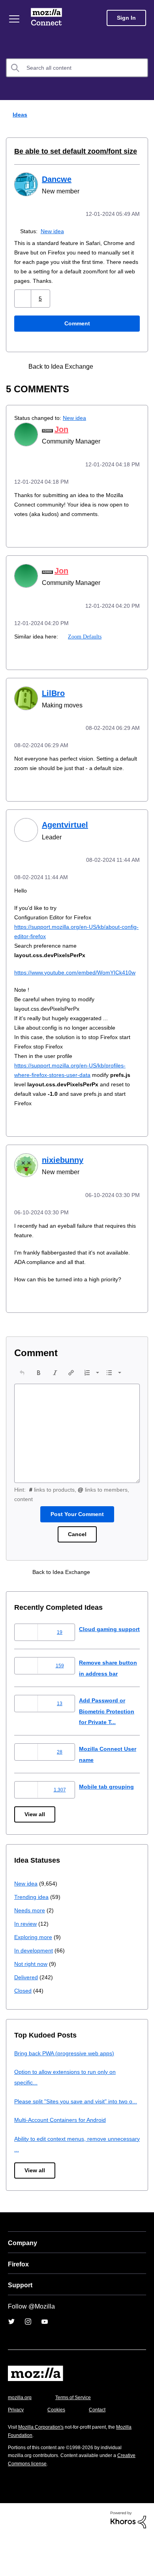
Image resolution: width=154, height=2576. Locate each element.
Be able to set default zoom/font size (70, 151)
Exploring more (34, 1966)
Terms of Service (78, 2438)
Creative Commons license (40, 2503)
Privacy (17, 2450)
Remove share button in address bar (104, 1692)
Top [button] (11, 2557)
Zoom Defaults (85, 634)
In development (35, 1979)
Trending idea (33, 1926)
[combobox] (77, 68)
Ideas (18, 114)
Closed (23, 2020)
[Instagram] (28, 2361)
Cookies (59, 2450)
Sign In (126, 18)
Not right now (32, 1993)
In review (26, 1953)
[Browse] (15, 19)
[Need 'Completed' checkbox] (123, 366)
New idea (54, 230)
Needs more (30, 1939)
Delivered (27, 2006)
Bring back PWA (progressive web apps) (67, 2082)
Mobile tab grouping (107, 1816)
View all (35, 1844)
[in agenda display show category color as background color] (109, 366)
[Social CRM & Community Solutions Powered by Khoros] (128, 2559)
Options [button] (143, 115)
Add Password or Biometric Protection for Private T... (109, 1740)
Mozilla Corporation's (44, 2467)
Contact (101, 2450)
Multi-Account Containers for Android (64, 2160)
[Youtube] (45, 2361)
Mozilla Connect (48, 18)
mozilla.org (21, 2438)
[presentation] (22, 1387)
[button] (23, 298)
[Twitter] (11, 2361)
